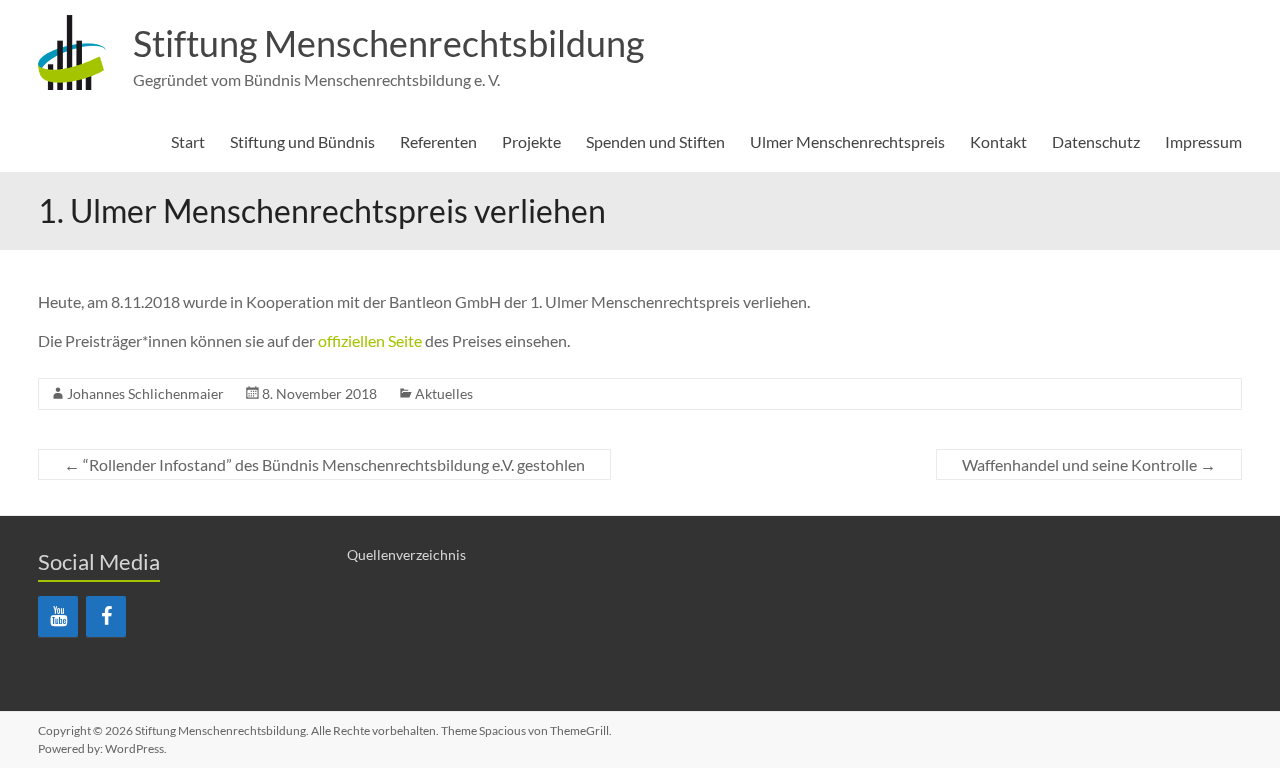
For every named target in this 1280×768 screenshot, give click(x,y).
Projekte (531, 141)
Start (188, 141)
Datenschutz (1096, 141)
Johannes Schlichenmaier (145, 393)
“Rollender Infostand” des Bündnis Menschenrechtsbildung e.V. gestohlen (324, 464)
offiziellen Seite (370, 340)
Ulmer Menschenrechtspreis (847, 141)
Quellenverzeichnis (406, 554)
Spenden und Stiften (655, 141)
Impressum (1203, 141)
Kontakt (998, 141)
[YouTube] (58, 616)
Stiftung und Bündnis (302, 141)
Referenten (438, 141)
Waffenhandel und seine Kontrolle (1089, 464)
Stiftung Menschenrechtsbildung (388, 43)
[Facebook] (106, 616)
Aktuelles (444, 393)
